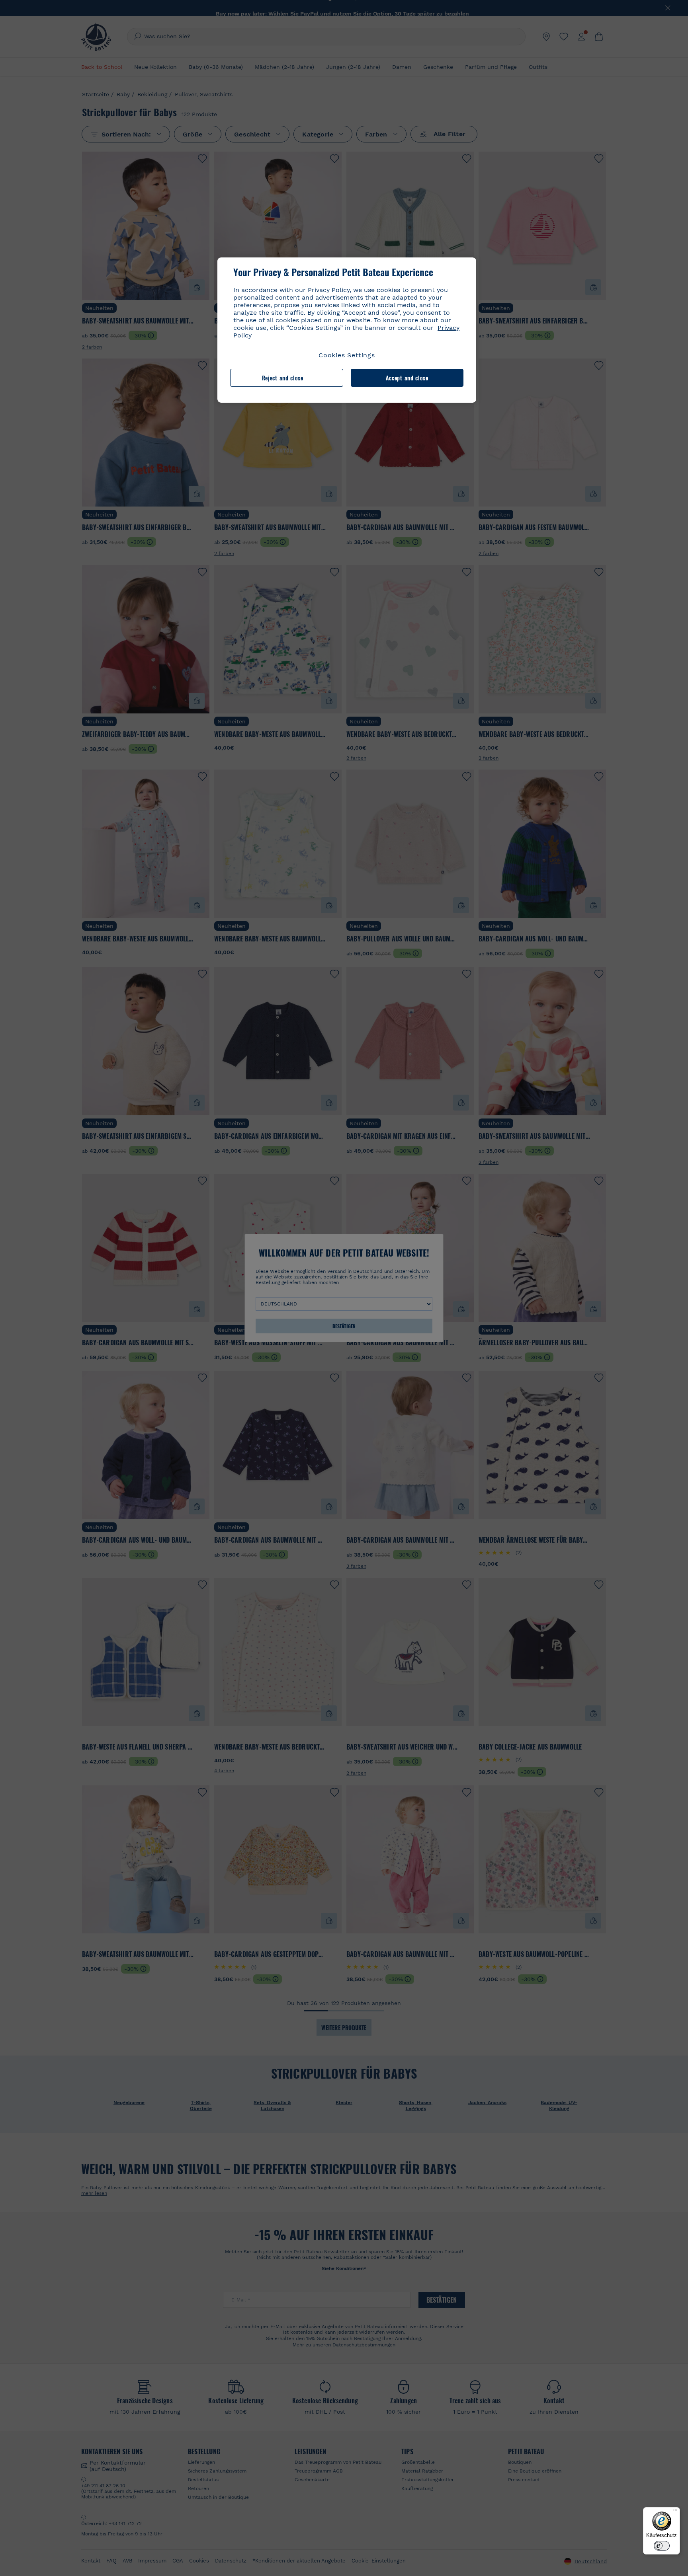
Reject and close (283, 378)
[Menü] (675, 2512)
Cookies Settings (347, 355)
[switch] (662, 2546)
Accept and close (407, 378)
